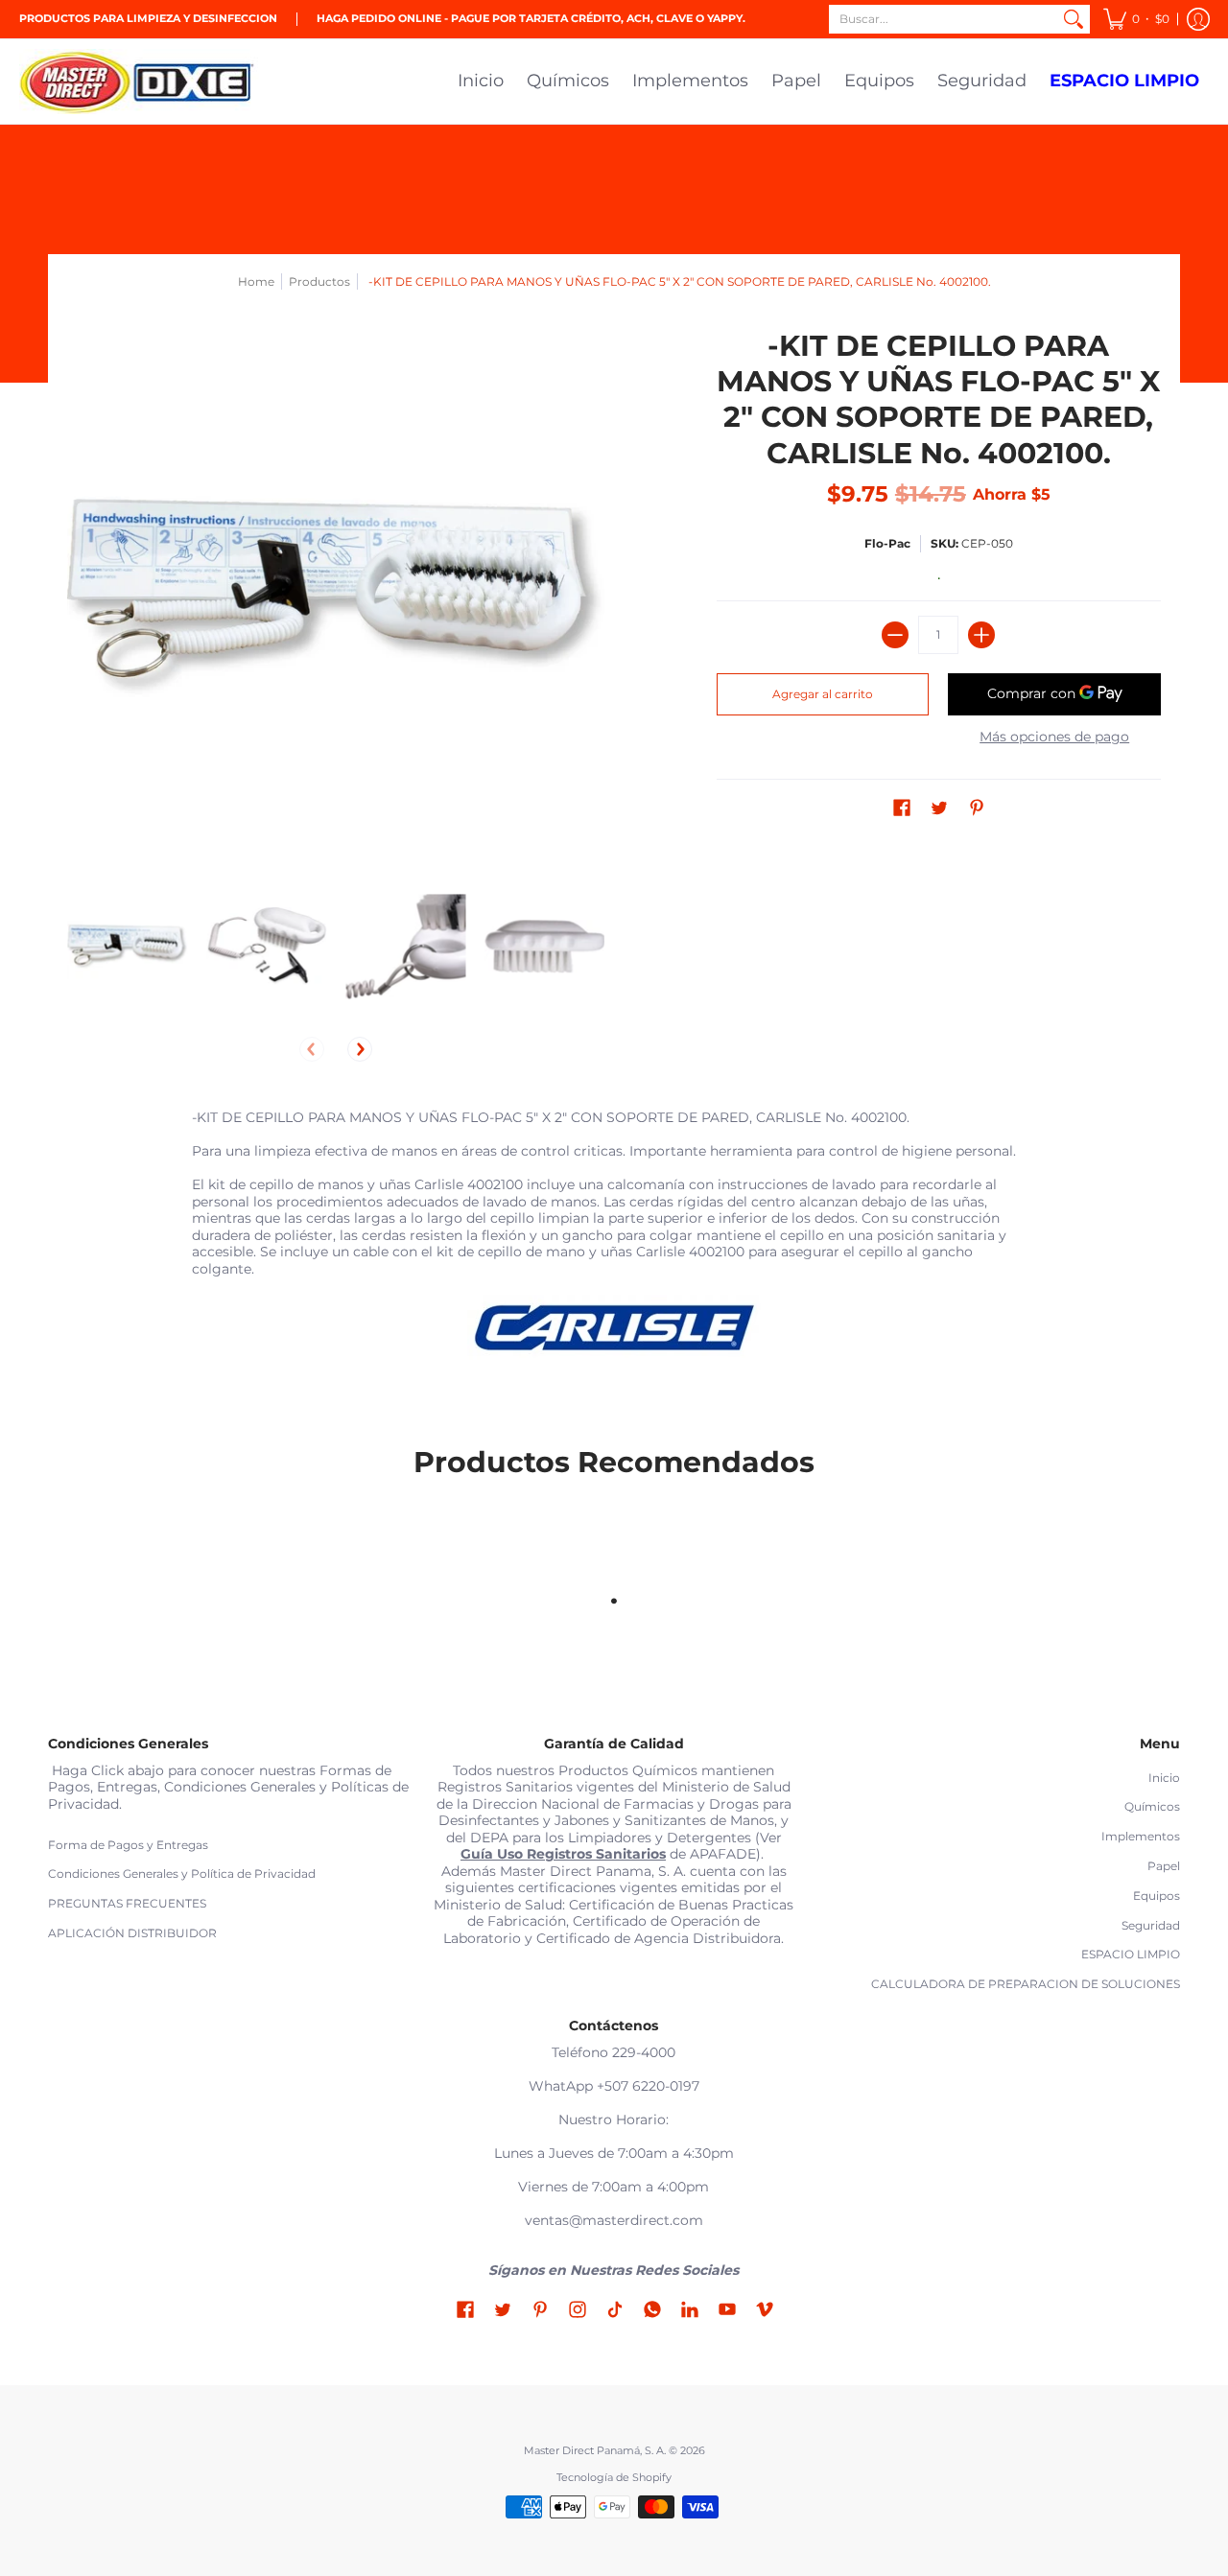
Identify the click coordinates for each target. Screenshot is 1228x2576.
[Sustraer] (895, 635)
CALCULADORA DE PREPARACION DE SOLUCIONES (1026, 1984)
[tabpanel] (614, 1243)
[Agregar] (981, 635)
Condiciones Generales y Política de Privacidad (182, 1873)
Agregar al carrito (823, 694)
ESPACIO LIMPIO (1131, 1954)
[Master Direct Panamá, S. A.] (139, 82)
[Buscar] (1074, 19)
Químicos (1152, 1806)
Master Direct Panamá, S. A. (595, 2451)
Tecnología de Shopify (614, 2478)
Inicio (1164, 1778)
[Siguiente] (360, 1049)
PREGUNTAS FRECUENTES (127, 1903)
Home (256, 281)
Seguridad (1151, 1925)
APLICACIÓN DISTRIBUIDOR (132, 1933)
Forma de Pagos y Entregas (128, 1845)
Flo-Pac (887, 543)
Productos (319, 281)
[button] (1136, 19)
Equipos (1157, 1896)
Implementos (1141, 1836)
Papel (1164, 1866)
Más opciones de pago (1054, 737)
